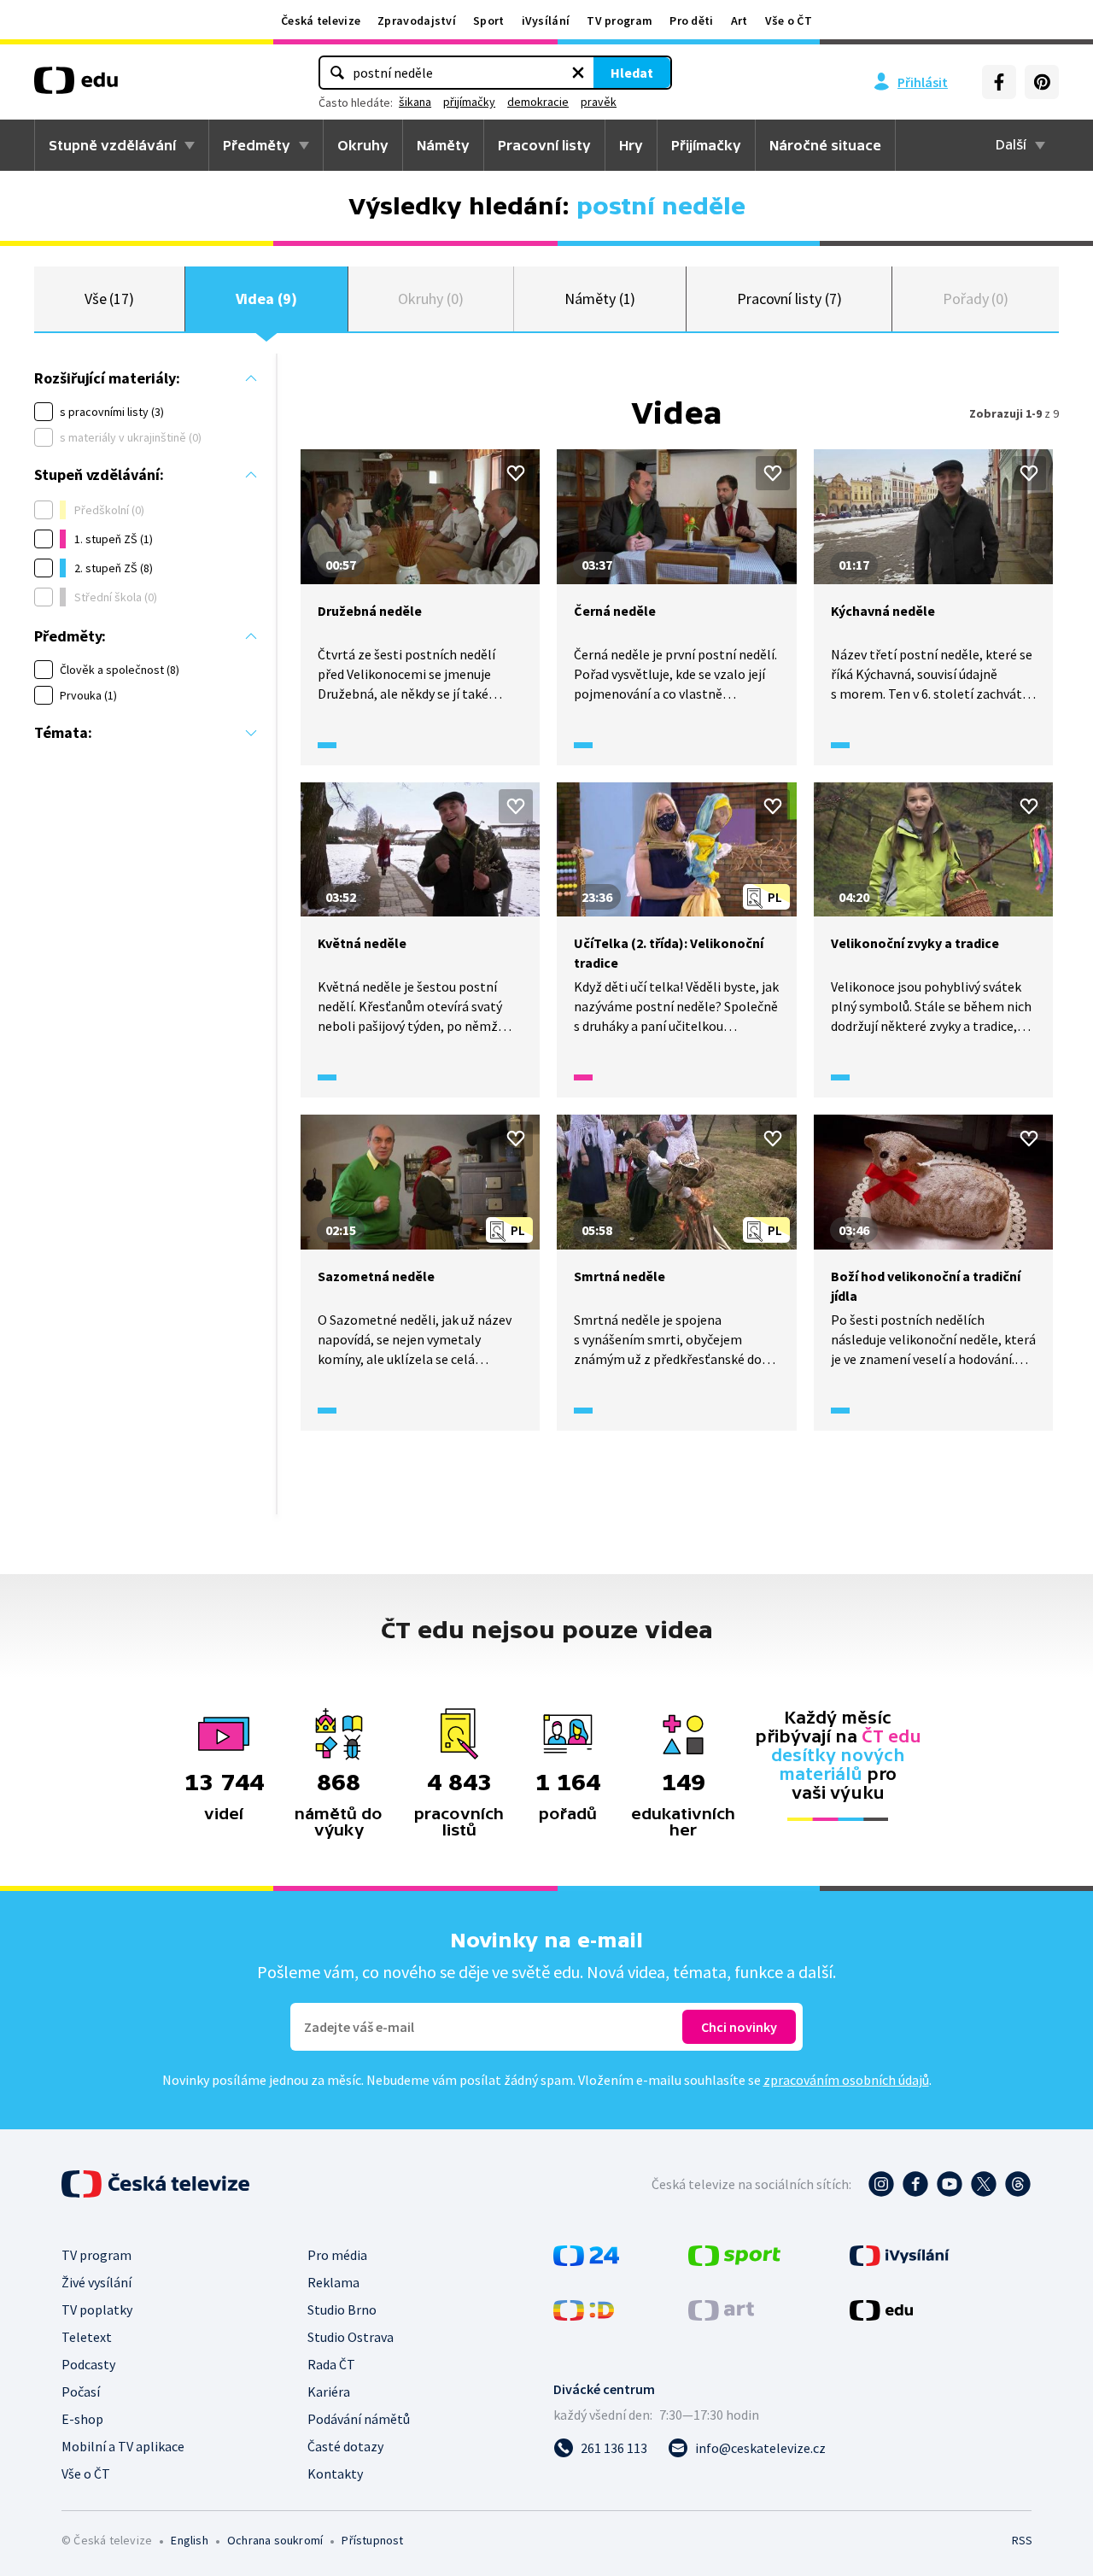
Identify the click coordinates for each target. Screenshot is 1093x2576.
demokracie (538, 102)
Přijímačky (706, 145)
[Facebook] (999, 82)
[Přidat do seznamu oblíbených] (516, 473)
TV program (620, 20)
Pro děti (691, 20)
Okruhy (363, 145)
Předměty (257, 145)
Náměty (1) (600, 299)
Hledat (632, 73)
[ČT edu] (76, 86)
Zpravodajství (417, 20)
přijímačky (469, 102)
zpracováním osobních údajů (846, 2080)
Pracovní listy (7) (789, 299)
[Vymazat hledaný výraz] (578, 73)
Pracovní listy (544, 145)
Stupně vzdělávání (112, 145)
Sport (489, 20)
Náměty (443, 145)
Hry (631, 145)
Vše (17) (109, 299)
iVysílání (546, 20)
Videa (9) (266, 299)
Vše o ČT (789, 20)
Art (739, 20)
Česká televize (321, 20)
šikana (415, 102)
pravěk (599, 102)
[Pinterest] (1042, 82)
